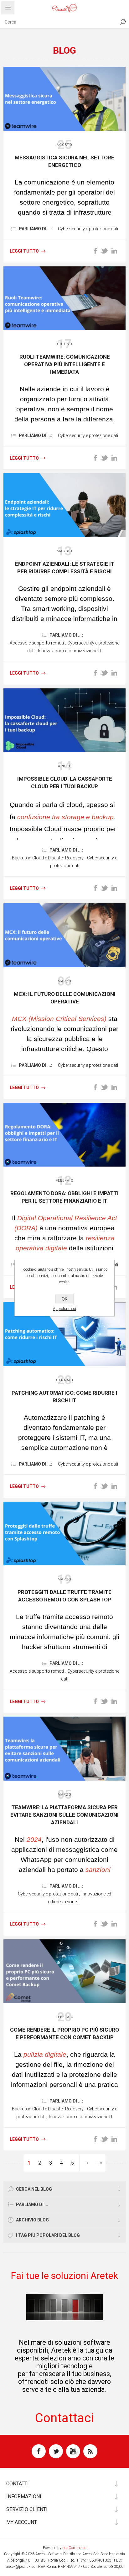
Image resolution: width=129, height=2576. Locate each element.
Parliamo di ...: (36, 229)
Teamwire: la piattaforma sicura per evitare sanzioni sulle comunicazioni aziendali (64, 1815)
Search (123, 22)
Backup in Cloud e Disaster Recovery (48, 858)
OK (64, 1299)
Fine (99, 2163)
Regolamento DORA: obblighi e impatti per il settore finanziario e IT (64, 1197)
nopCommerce (74, 2548)
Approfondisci (64, 1309)
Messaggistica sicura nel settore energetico (64, 161)
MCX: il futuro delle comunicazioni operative (65, 998)
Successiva (86, 2163)
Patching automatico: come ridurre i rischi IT (64, 1397)
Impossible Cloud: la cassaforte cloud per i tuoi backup (65, 783)
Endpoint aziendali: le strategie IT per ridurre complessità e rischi (65, 568)
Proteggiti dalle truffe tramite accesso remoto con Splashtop (64, 1596)
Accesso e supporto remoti (37, 643)
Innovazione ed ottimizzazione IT (70, 651)
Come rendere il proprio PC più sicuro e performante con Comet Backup (64, 2034)
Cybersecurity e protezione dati (88, 229)
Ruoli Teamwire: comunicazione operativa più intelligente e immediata (65, 364)
